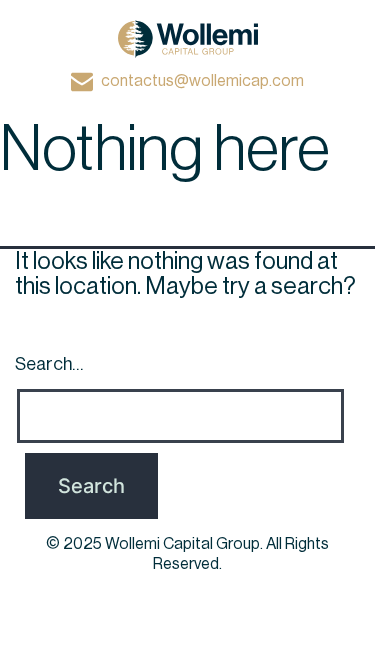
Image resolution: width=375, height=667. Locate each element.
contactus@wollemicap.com (202, 81)
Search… (49, 364)
